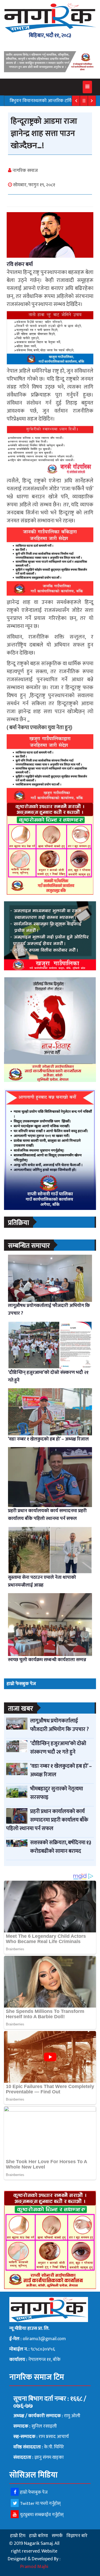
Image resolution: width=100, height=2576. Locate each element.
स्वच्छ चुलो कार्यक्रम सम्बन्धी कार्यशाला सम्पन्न (47, 1660)
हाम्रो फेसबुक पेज (34, 2492)
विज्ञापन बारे (77, 2536)
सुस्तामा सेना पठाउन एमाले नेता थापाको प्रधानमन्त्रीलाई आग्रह (42, 1581)
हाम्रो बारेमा (39, 2536)
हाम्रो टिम (18, 2536)
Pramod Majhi (34, 2567)
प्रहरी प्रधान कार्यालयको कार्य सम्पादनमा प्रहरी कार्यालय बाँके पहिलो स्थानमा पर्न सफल (47, 1515)
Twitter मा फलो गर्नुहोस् (40, 2504)
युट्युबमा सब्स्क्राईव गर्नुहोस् (42, 2515)
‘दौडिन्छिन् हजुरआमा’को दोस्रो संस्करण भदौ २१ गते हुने (48, 1376)
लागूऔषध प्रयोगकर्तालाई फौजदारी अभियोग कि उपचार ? (49, 1309)
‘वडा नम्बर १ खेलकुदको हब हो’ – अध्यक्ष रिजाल (48, 1439)
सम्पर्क (57, 2536)
